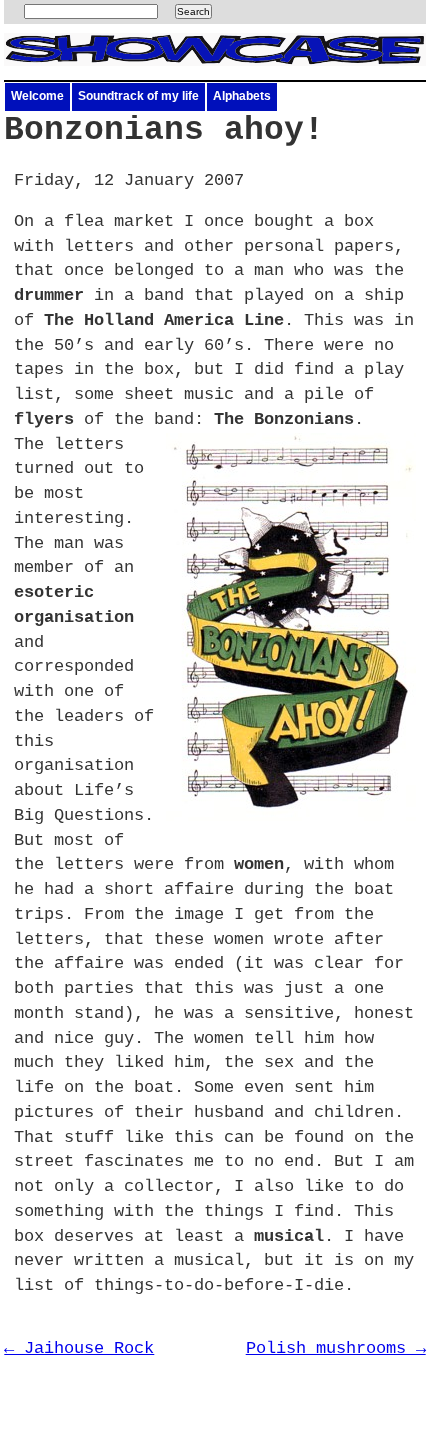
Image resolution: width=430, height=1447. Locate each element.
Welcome (37, 96)
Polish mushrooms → (336, 1348)
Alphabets (242, 96)
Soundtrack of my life (138, 96)
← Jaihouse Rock (79, 1348)
